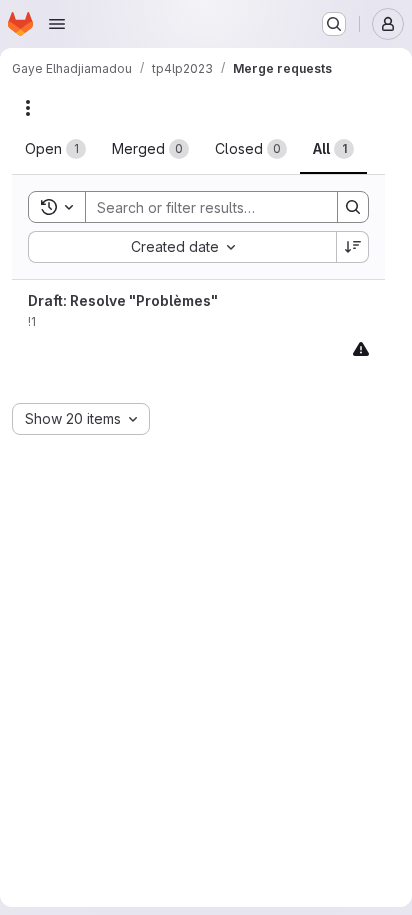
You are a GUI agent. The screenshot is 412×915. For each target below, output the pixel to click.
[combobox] (182, 247)
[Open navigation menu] (57, 24)
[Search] (353, 207)
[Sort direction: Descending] (353, 247)
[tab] (55, 149)
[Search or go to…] (334, 24)
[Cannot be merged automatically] (361, 348)
